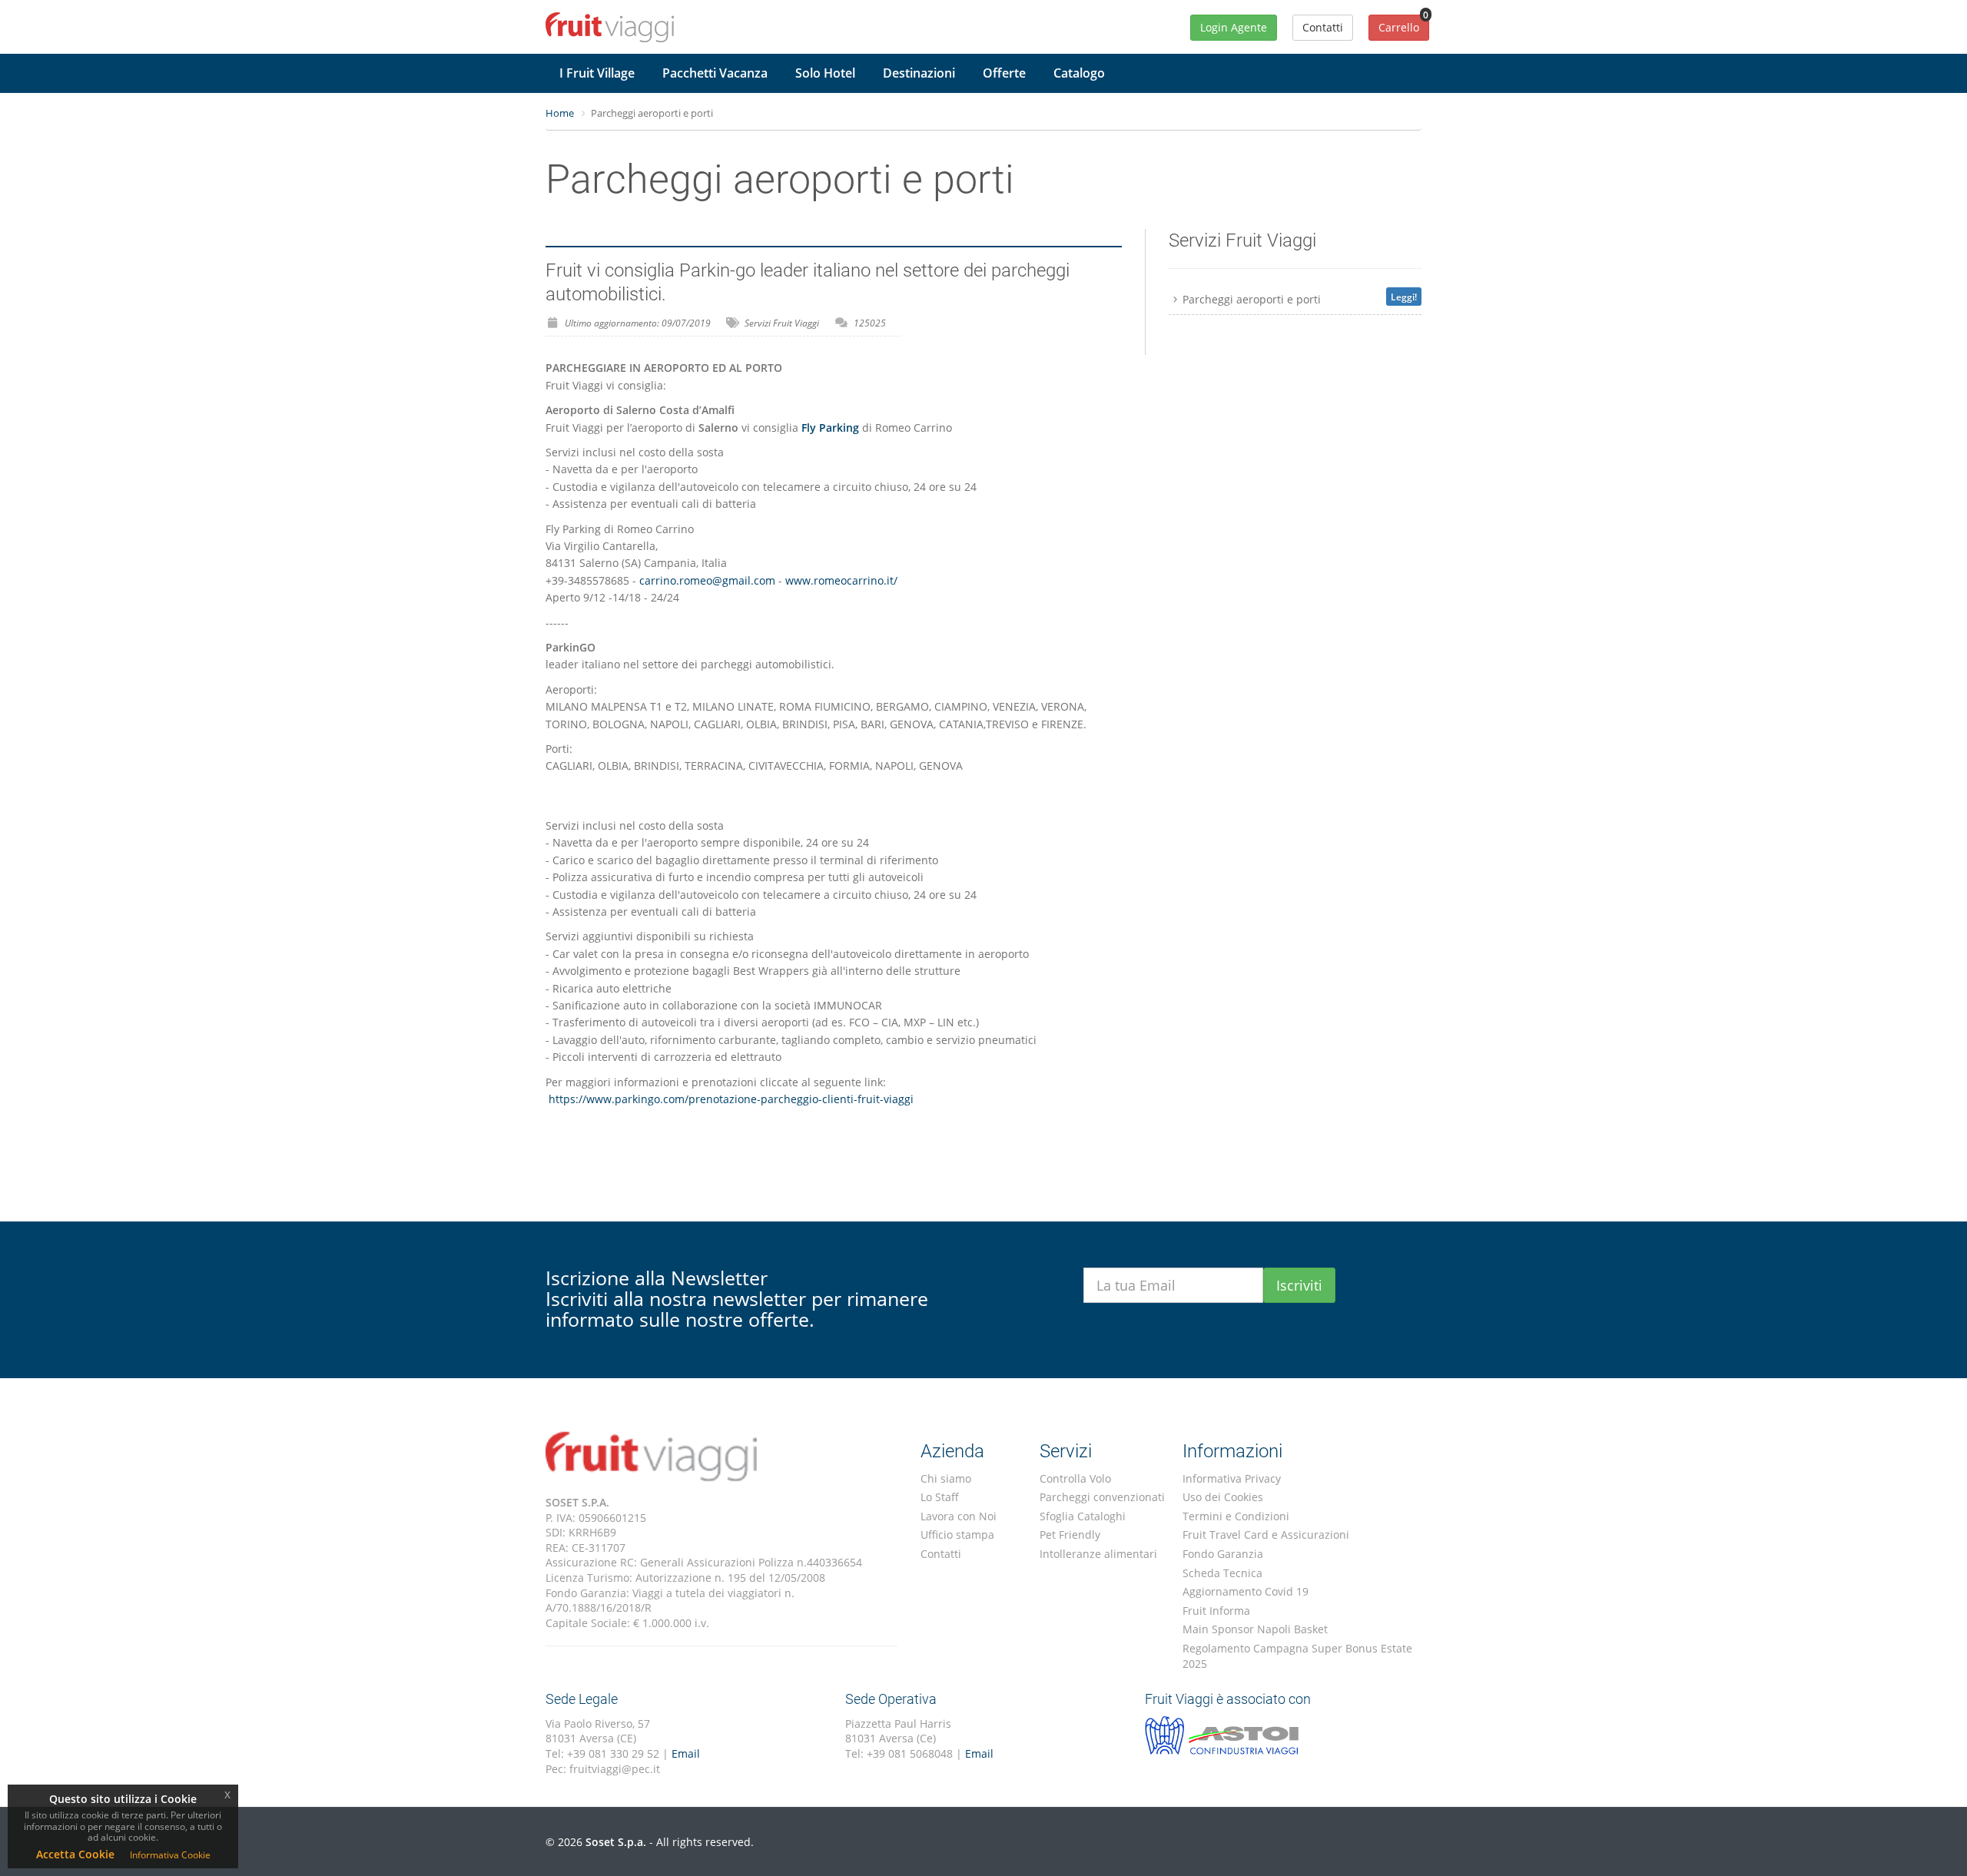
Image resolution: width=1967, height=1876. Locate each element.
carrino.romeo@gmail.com (707, 580)
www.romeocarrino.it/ (841, 580)
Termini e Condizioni (1236, 1516)
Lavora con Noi (959, 1516)
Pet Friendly (1070, 1535)
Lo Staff (940, 1497)
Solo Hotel (825, 73)
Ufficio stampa (957, 1535)
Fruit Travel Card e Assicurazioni (1266, 1535)
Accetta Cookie (75, 1854)
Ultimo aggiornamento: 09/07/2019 (638, 323)
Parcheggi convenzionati (1102, 1497)
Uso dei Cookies (1223, 1497)
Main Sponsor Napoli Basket (1255, 1629)
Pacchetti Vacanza (715, 73)
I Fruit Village (597, 73)
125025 (870, 323)
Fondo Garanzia (1223, 1554)
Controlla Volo (1075, 1478)
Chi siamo (946, 1478)
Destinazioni (919, 73)
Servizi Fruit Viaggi (782, 323)
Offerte (1004, 73)
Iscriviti (1299, 1285)
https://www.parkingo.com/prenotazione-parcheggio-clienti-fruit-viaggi (730, 1099)
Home (560, 113)
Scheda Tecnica (1222, 1573)
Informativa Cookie (170, 1855)
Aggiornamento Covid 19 (1246, 1591)
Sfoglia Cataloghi (1083, 1516)
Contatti (941, 1554)
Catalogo (1079, 73)
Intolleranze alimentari (1098, 1554)
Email (686, 1753)
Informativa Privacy (1232, 1478)
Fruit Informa (1216, 1611)
